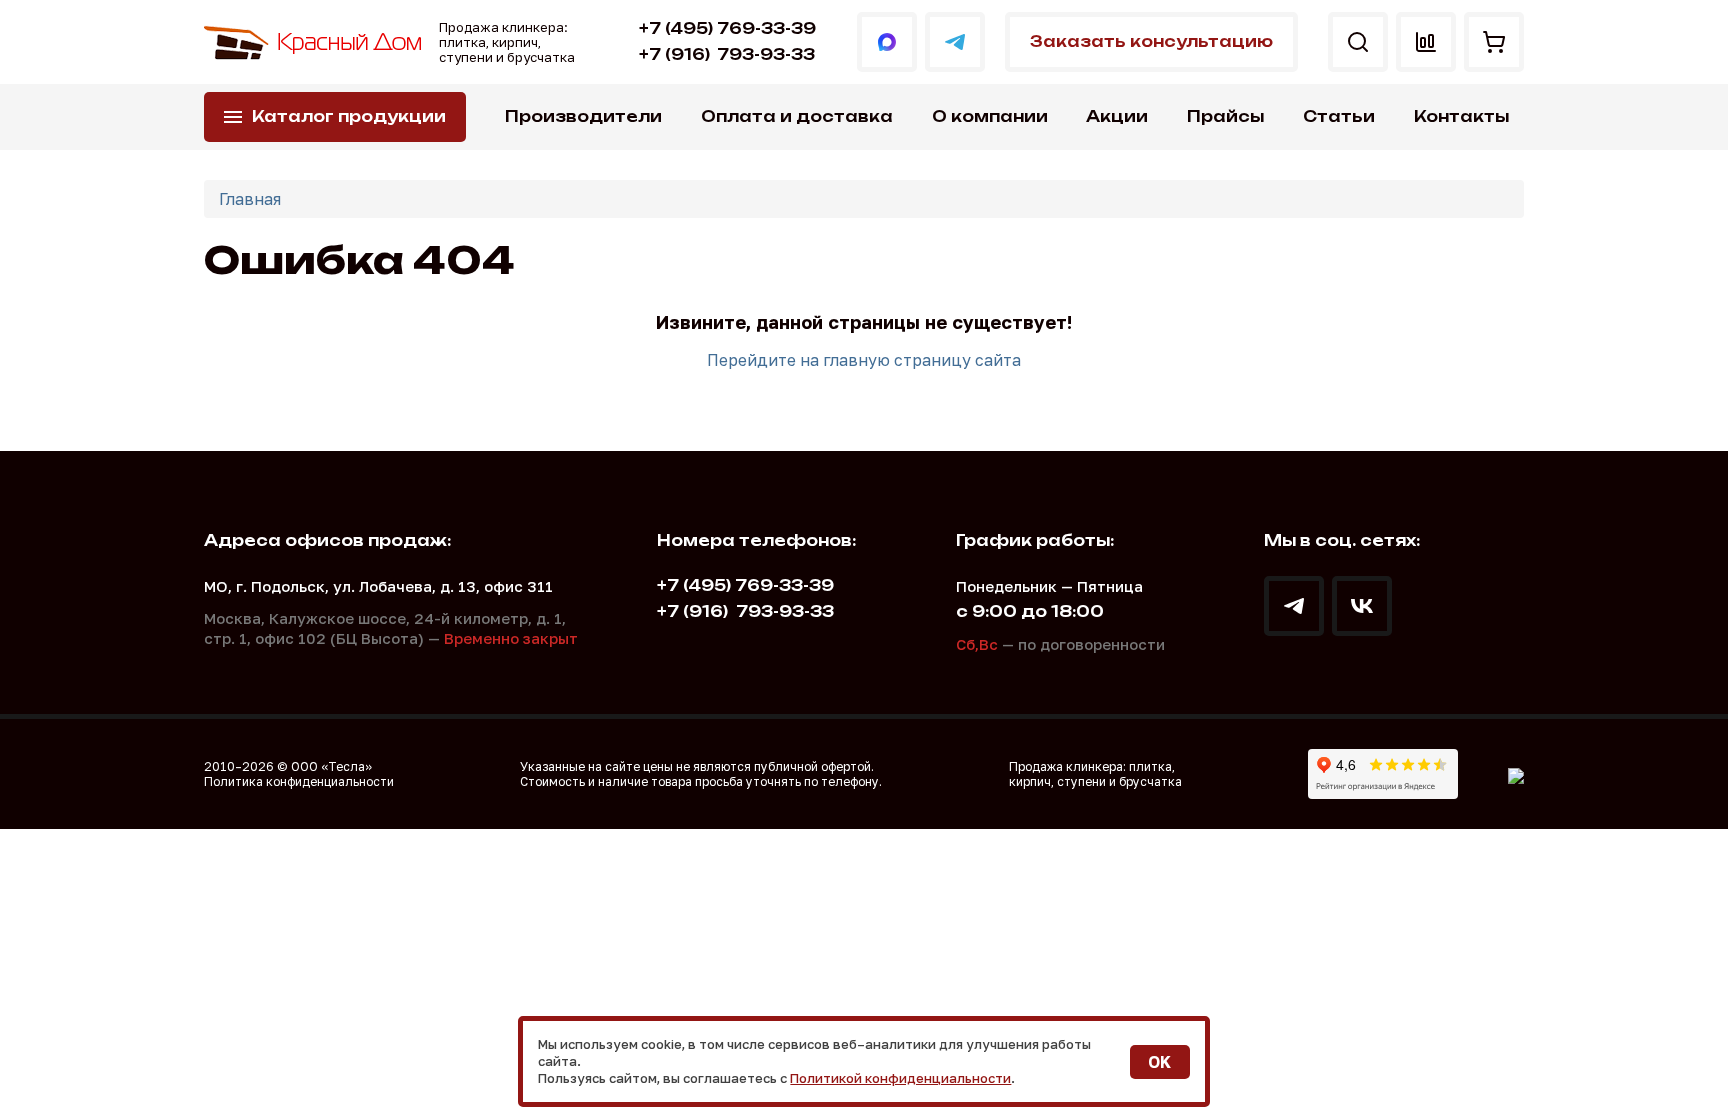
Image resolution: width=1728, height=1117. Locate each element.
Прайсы (1225, 116)
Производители (583, 116)
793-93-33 (727, 54)
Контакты (1461, 116)
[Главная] (314, 42)
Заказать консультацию (1151, 41)
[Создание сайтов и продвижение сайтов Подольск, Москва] (1516, 774)
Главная (250, 199)
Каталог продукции (349, 116)
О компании (990, 116)
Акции (1117, 116)
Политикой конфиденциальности (900, 1078)
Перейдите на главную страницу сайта (864, 360)
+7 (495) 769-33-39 (727, 28)
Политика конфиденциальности (299, 781)
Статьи (1339, 116)
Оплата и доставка (797, 116)
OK (1159, 1062)
